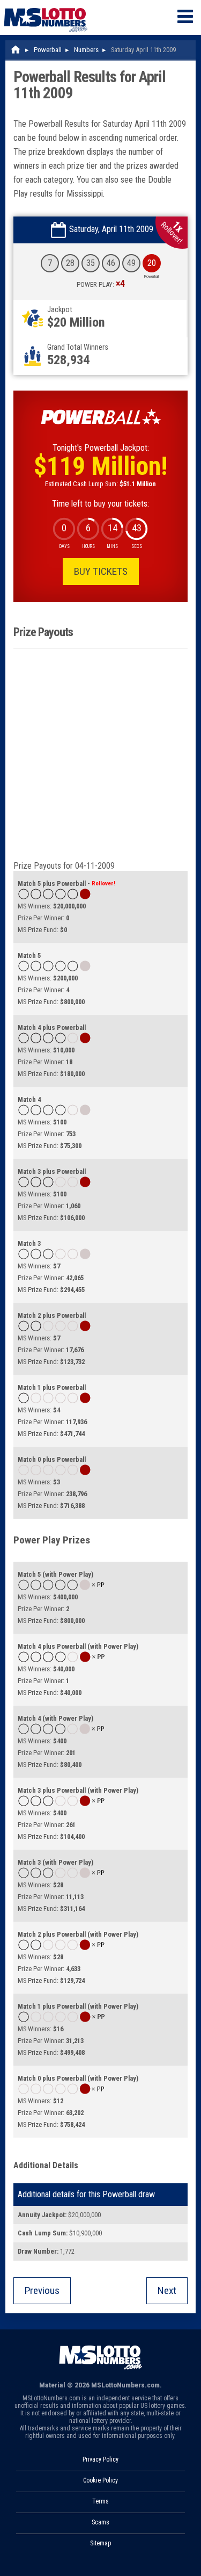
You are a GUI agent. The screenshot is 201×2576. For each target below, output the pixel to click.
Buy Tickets (101, 571)
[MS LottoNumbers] (46, 5)
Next (167, 2290)
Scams (100, 2522)
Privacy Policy (100, 2459)
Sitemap (100, 2543)
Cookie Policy (100, 2480)
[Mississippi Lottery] (16, 50)
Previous (42, 2290)
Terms (100, 2501)
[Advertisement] (100, 755)
